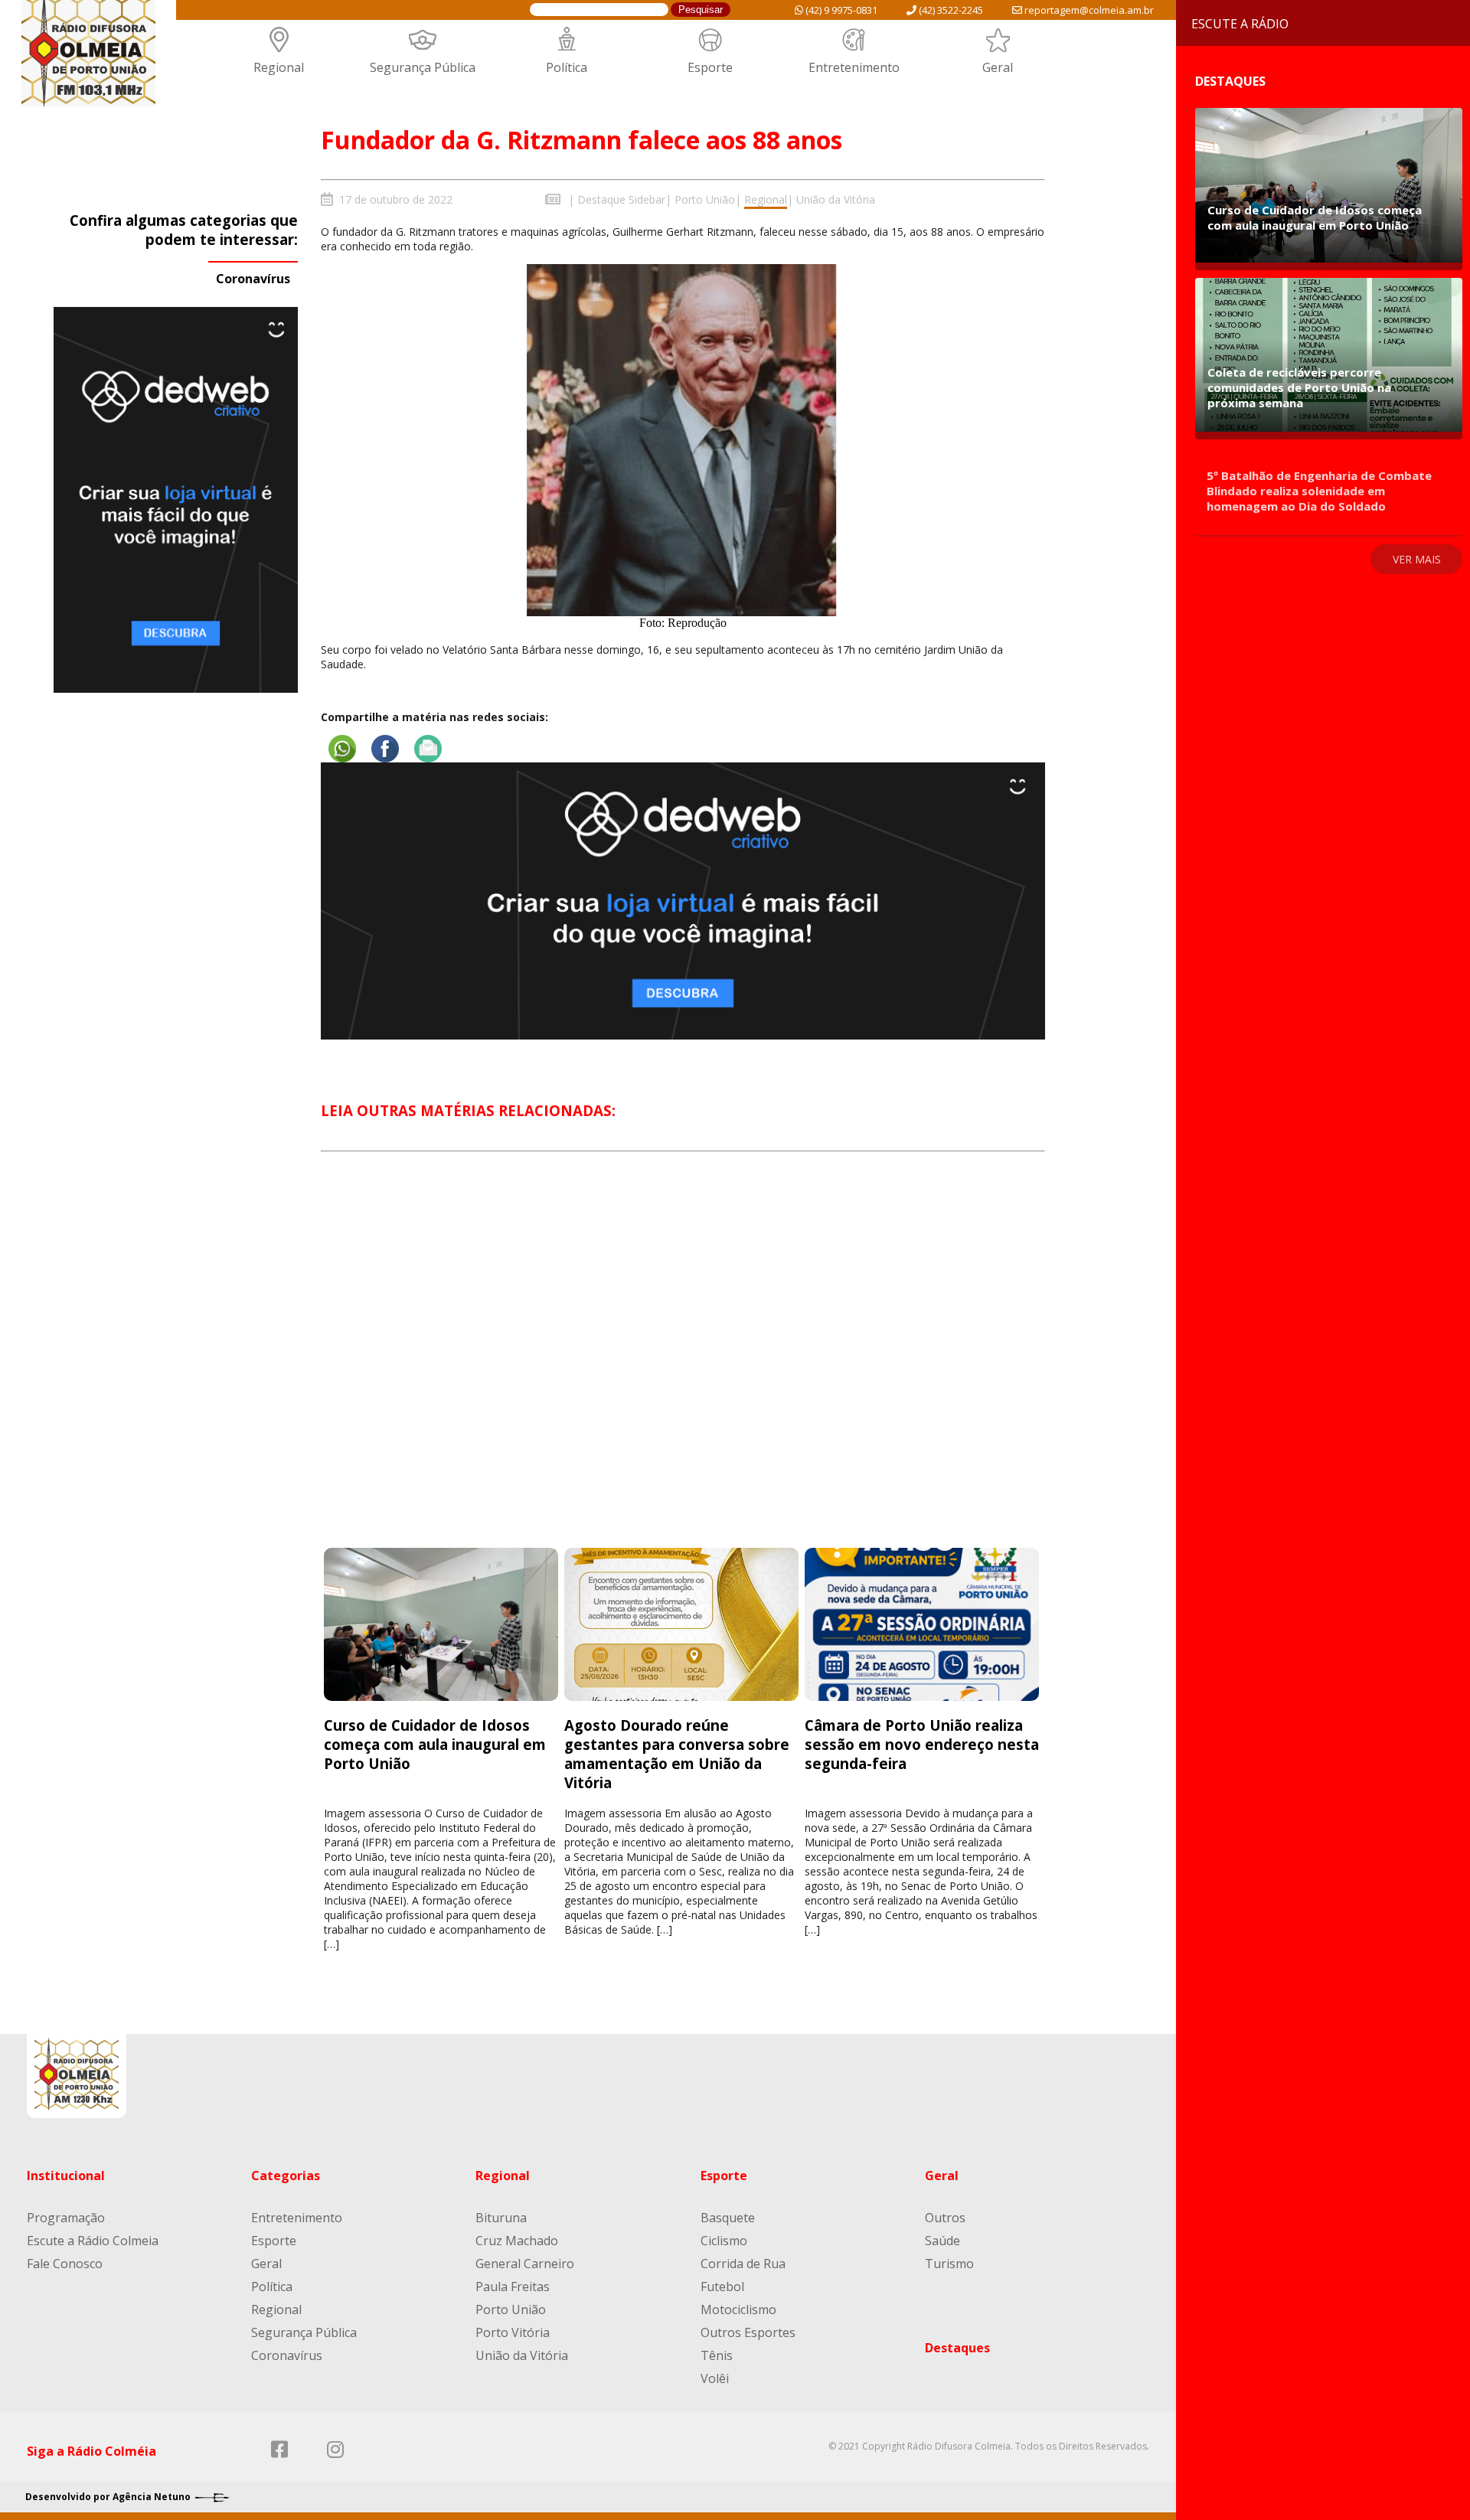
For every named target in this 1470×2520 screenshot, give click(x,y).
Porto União (705, 199)
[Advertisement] (683, 1364)
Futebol (722, 2287)
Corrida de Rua (743, 2264)
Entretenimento (854, 67)
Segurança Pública (423, 67)
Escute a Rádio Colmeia (93, 2241)
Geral (998, 67)
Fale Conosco (65, 2264)
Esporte (710, 67)
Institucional (66, 2176)
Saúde (942, 2241)
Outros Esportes (748, 2332)
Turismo (949, 2264)
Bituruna (501, 2218)
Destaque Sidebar (621, 199)
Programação (66, 2218)
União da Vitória (836, 199)
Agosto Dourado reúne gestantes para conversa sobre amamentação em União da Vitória (677, 1754)
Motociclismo (738, 2309)
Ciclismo (724, 2241)
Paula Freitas (513, 2287)
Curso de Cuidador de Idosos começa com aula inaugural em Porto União (435, 1744)
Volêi (715, 2378)
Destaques (957, 2348)
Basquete (728, 2218)
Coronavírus (253, 279)
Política (567, 67)
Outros (945, 2218)
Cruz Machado (517, 2241)
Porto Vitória (513, 2332)
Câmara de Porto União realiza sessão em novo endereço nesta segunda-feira (922, 1744)
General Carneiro (525, 2264)
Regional (279, 67)
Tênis (717, 2355)
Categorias (286, 2176)
